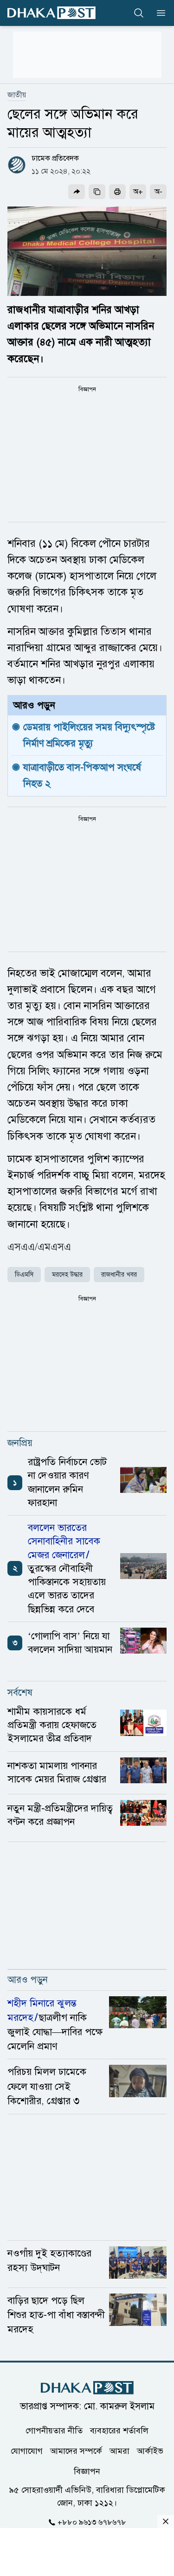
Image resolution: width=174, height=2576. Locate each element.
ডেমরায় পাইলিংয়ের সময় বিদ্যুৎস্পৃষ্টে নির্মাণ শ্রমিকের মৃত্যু (90, 735)
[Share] (77, 192)
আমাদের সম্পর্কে (76, 2451)
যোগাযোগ (27, 2451)
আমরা (119, 2451)
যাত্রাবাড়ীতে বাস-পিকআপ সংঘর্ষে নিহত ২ (84, 775)
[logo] (52, 13)
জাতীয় (17, 95)
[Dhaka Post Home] (87, 2388)
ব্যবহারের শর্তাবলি (119, 2431)
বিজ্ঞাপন (87, 2471)
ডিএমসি (24, 1275)
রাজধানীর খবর (119, 1275)
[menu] (158, 13)
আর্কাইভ (150, 2451)
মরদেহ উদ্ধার (67, 1275)
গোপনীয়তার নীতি (54, 2431)
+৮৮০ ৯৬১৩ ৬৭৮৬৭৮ (92, 2522)
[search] (139, 13)
